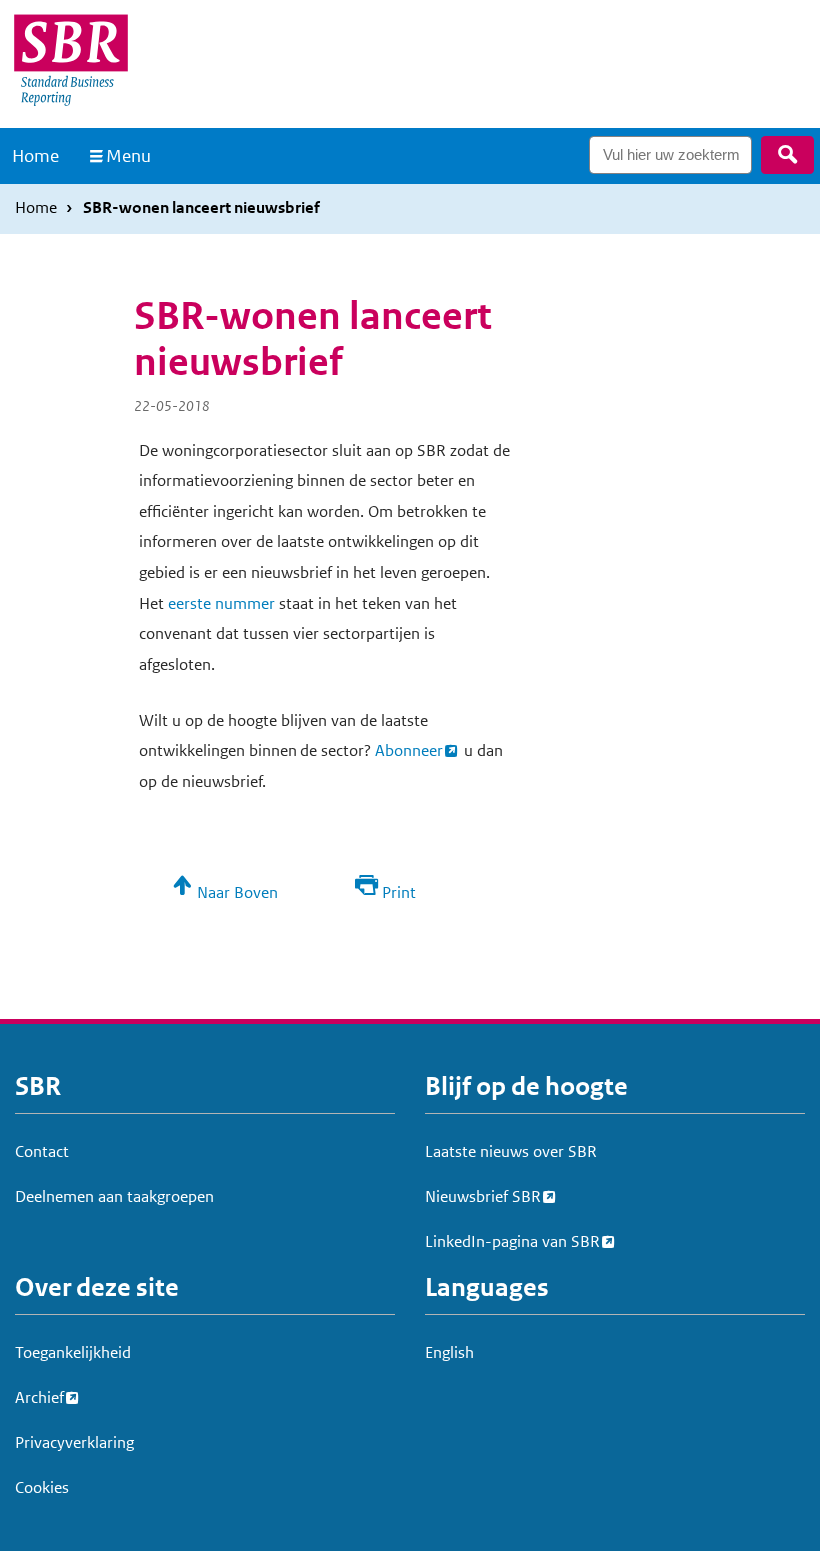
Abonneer (409, 750)
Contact (42, 1151)
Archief (39, 1397)
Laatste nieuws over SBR (511, 1151)
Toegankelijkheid (73, 1352)
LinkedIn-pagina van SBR (512, 1241)
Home (35, 156)
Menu (128, 156)
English (449, 1352)
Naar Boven (237, 892)
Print (399, 892)
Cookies (42, 1487)
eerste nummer (221, 603)
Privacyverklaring (74, 1442)
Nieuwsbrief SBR (483, 1196)
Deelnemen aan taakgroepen (114, 1196)
